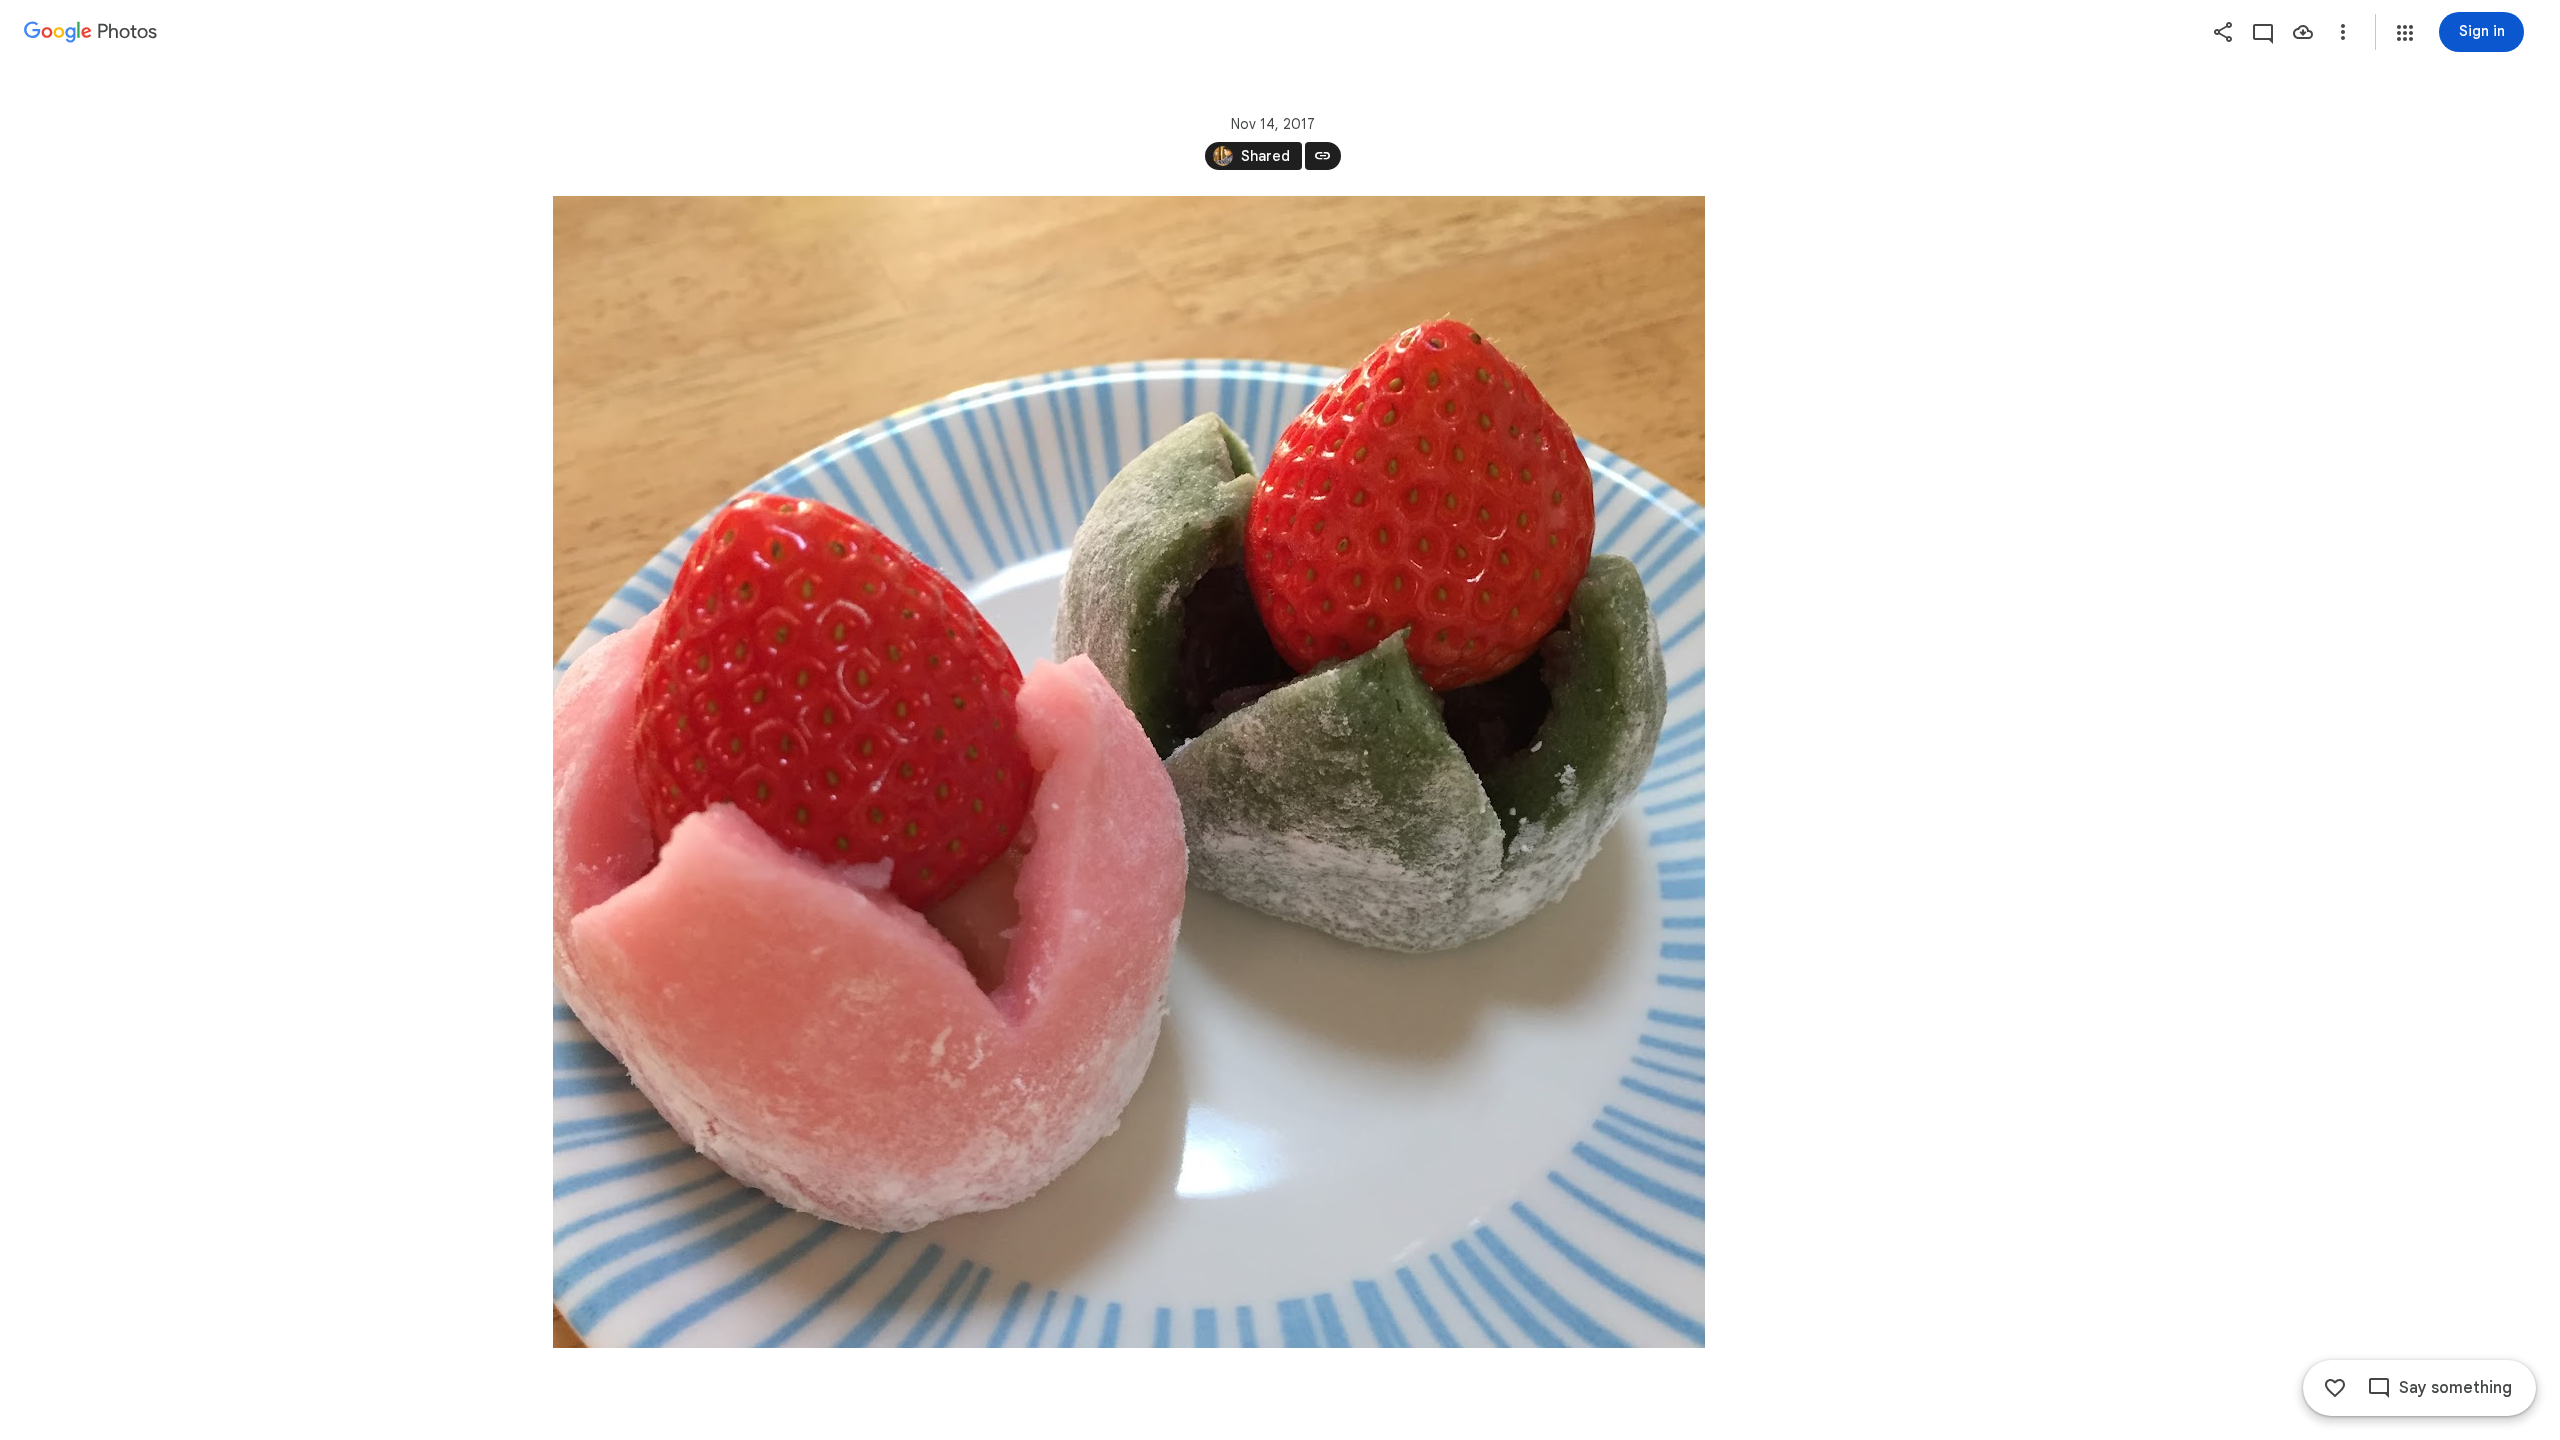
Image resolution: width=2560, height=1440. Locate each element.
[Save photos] (2303, 32)
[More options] (2343, 32)
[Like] (2335, 1388)
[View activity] (2263, 32)
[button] (2405, 33)
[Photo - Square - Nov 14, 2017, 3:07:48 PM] (1129, 772)
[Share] (2223, 32)
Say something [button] (2455, 1388)
